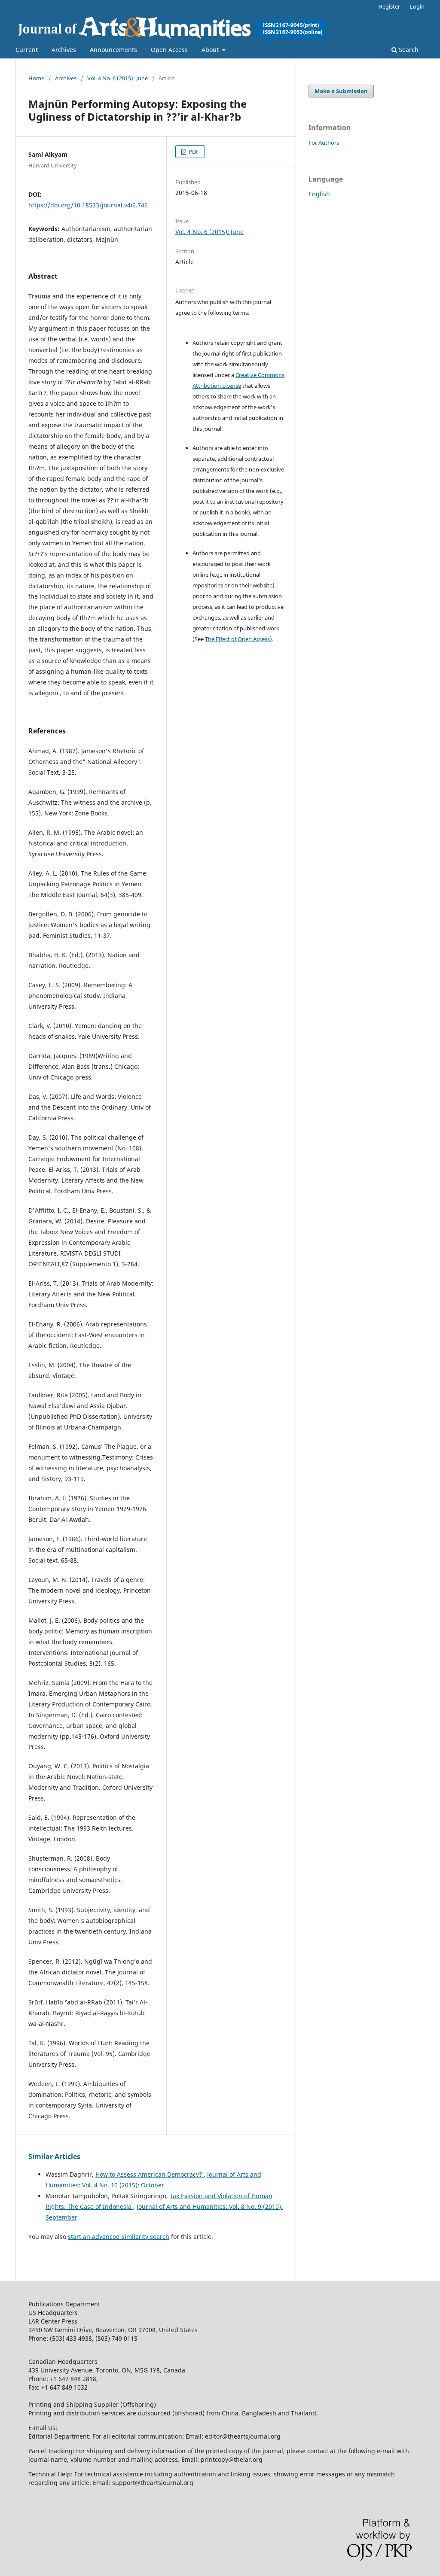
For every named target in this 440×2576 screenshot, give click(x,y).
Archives (64, 50)
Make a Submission (341, 91)
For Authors (324, 143)
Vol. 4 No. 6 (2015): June (118, 78)
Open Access (169, 50)
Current (27, 50)
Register (390, 6)
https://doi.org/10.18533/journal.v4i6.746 (88, 205)
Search (408, 50)
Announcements (113, 50)
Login (417, 6)
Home (36, 78)
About (211, 50)
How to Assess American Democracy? (150, 2174)
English (319, 194)
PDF (193, 152)
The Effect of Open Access (237, 639)
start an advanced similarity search (119, 2237)
